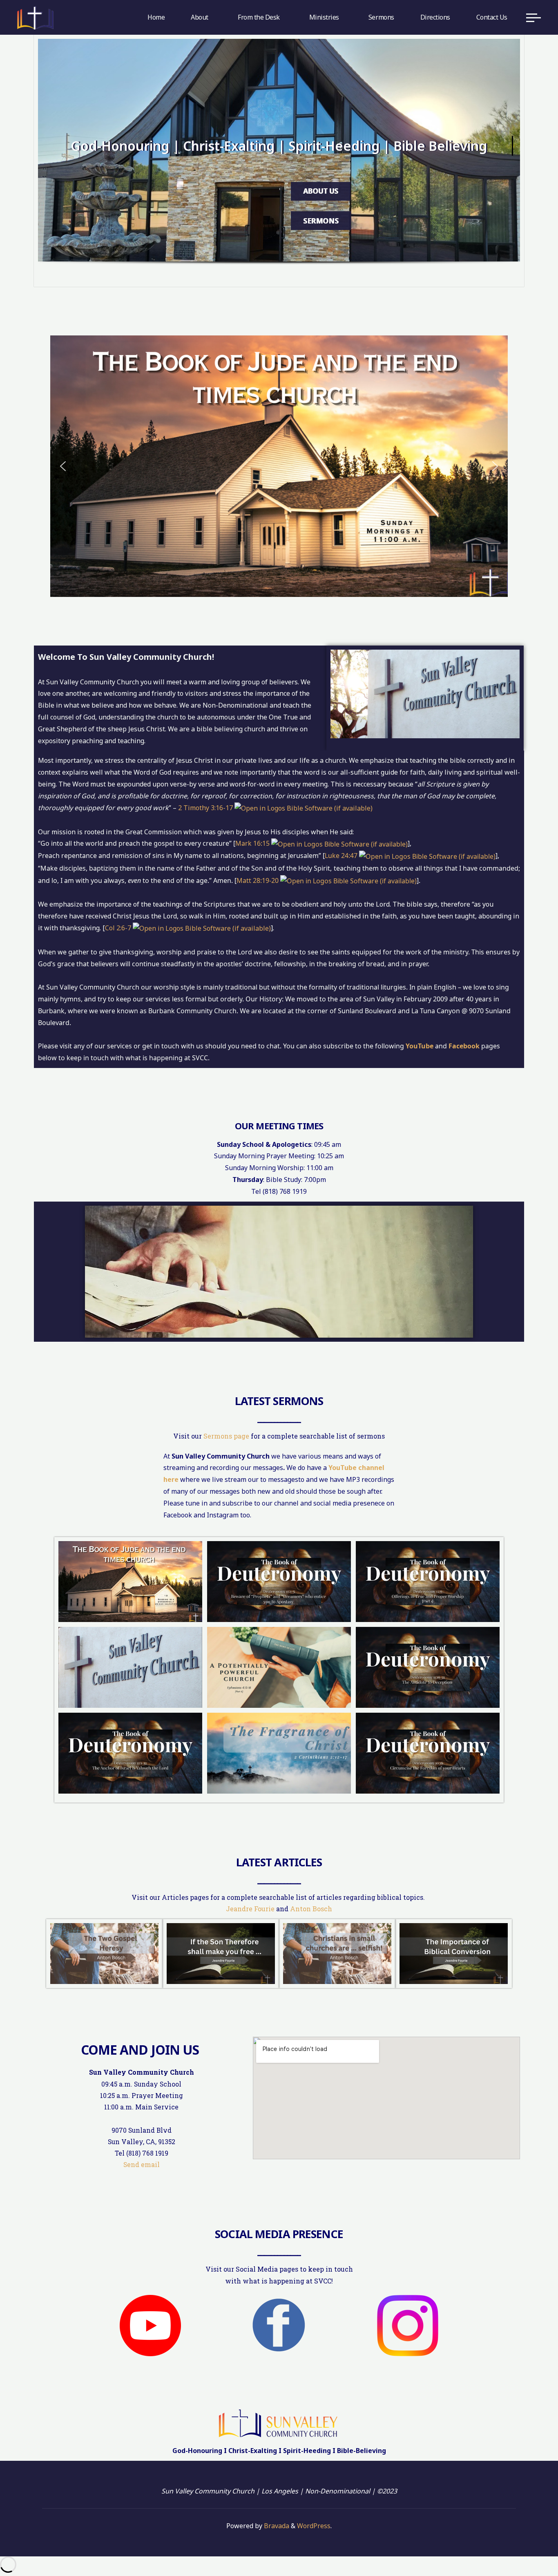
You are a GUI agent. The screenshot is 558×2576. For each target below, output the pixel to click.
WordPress (314, 2526)
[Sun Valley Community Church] (35, 17)
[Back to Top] (526, 2544)
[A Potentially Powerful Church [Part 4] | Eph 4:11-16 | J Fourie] (279, 1667)
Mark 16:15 (252, 843)
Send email (142, 2165)
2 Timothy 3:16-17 (205, 808)
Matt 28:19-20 (258, 880)
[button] (63, 466)
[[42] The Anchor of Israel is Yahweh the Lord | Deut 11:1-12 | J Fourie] (130, 1753)
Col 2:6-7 (118, 928)
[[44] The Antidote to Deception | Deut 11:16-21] (428, 1667)
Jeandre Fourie (250, 1909)
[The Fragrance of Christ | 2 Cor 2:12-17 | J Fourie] (279, 1753)
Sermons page (226, 1436)
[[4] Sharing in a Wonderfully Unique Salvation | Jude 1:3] (130, 1582)
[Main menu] (533, 18)
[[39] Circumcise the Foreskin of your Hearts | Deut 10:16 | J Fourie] (428, 1753)
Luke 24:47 (341, 856)
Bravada (276, 2526)
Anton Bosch (311, 1909)
